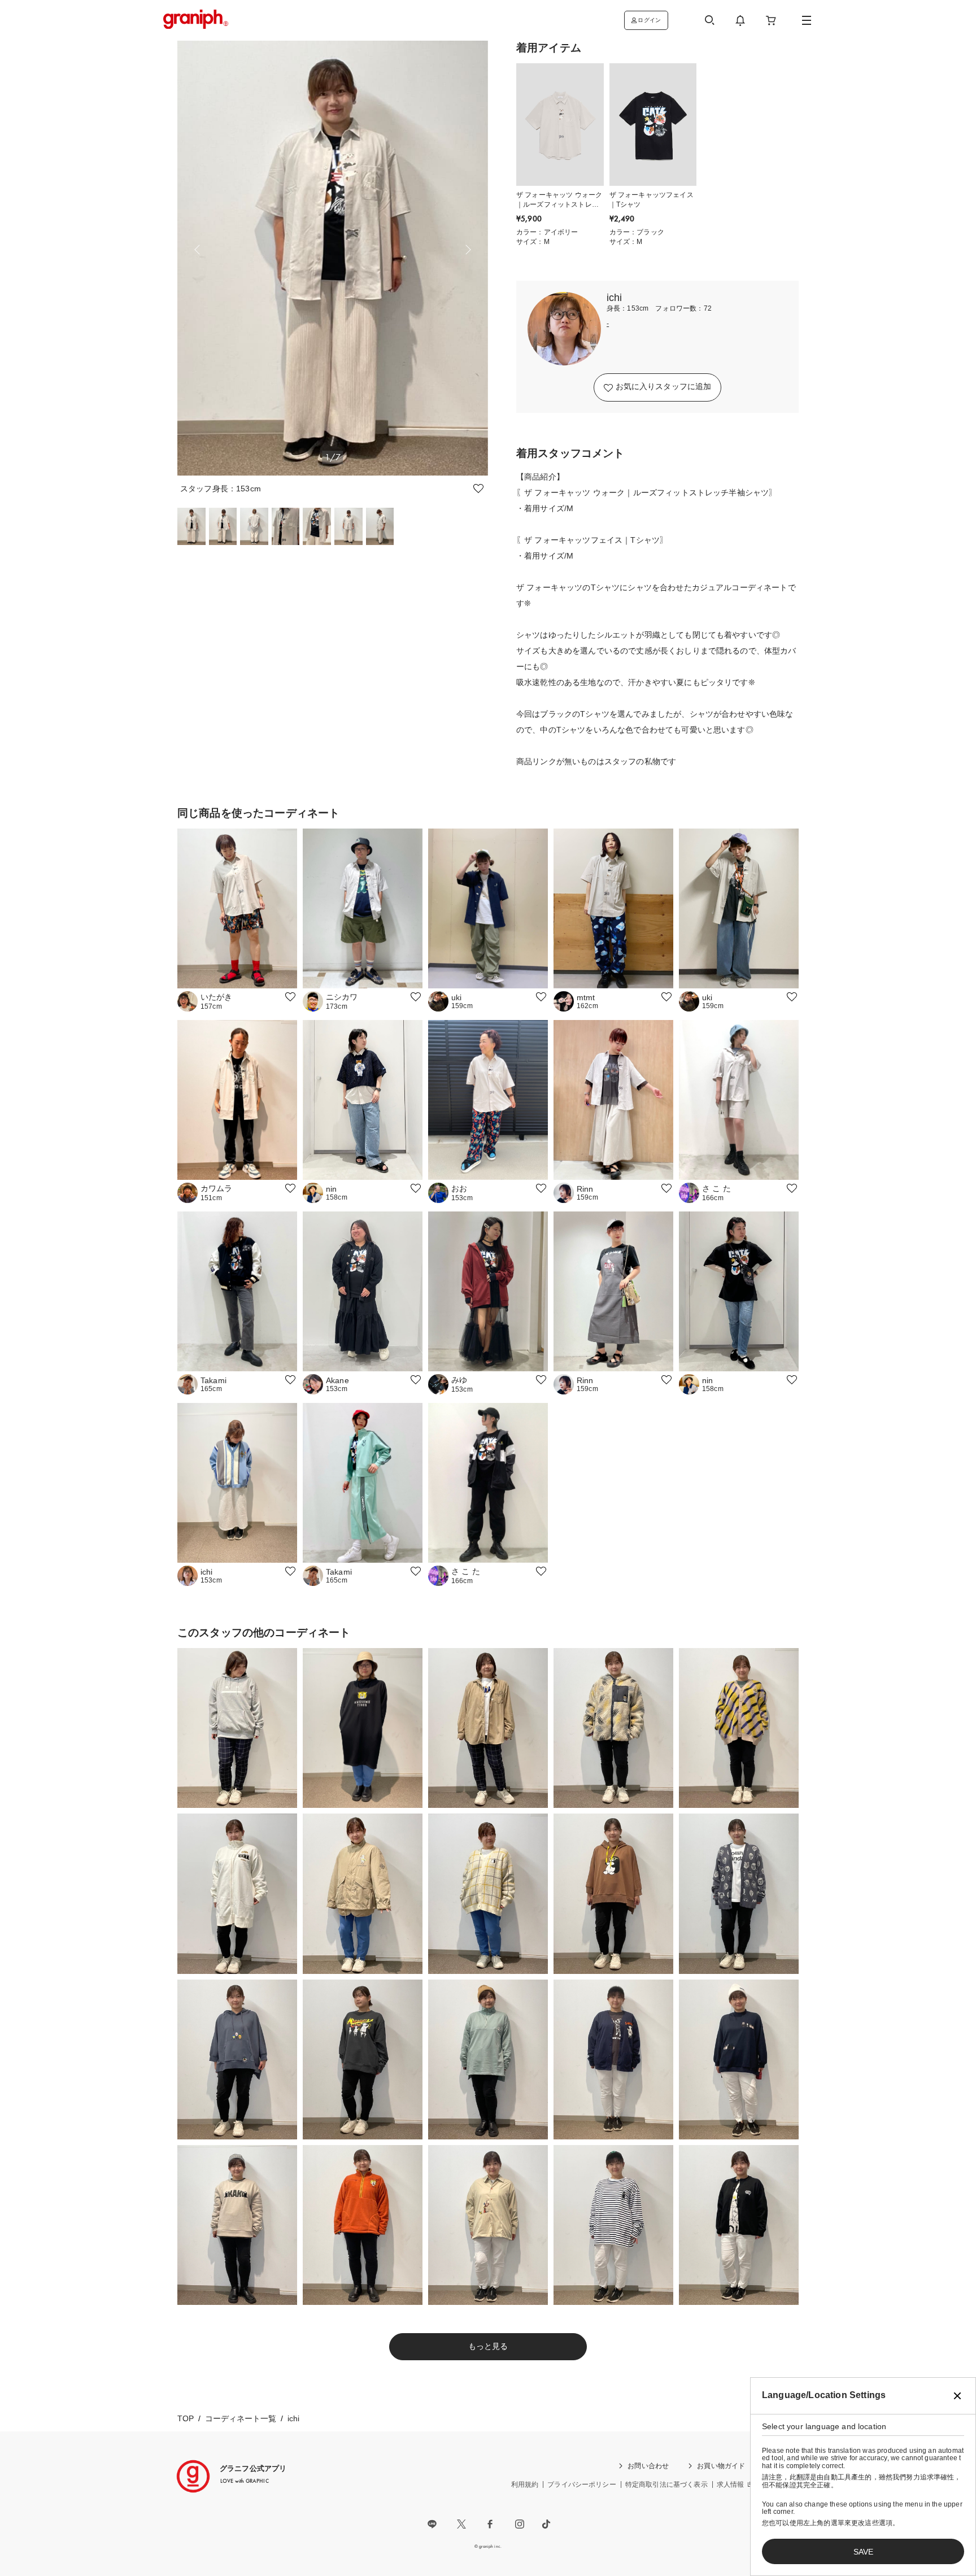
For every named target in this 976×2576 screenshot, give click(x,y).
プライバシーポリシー (582, 2485)
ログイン (649, 20)
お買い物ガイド (721, 2466)
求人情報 (731, 2485)
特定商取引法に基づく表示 (666, 2485)
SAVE (863, 2552)
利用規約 (525, 2485)
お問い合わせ (648, 2466)
